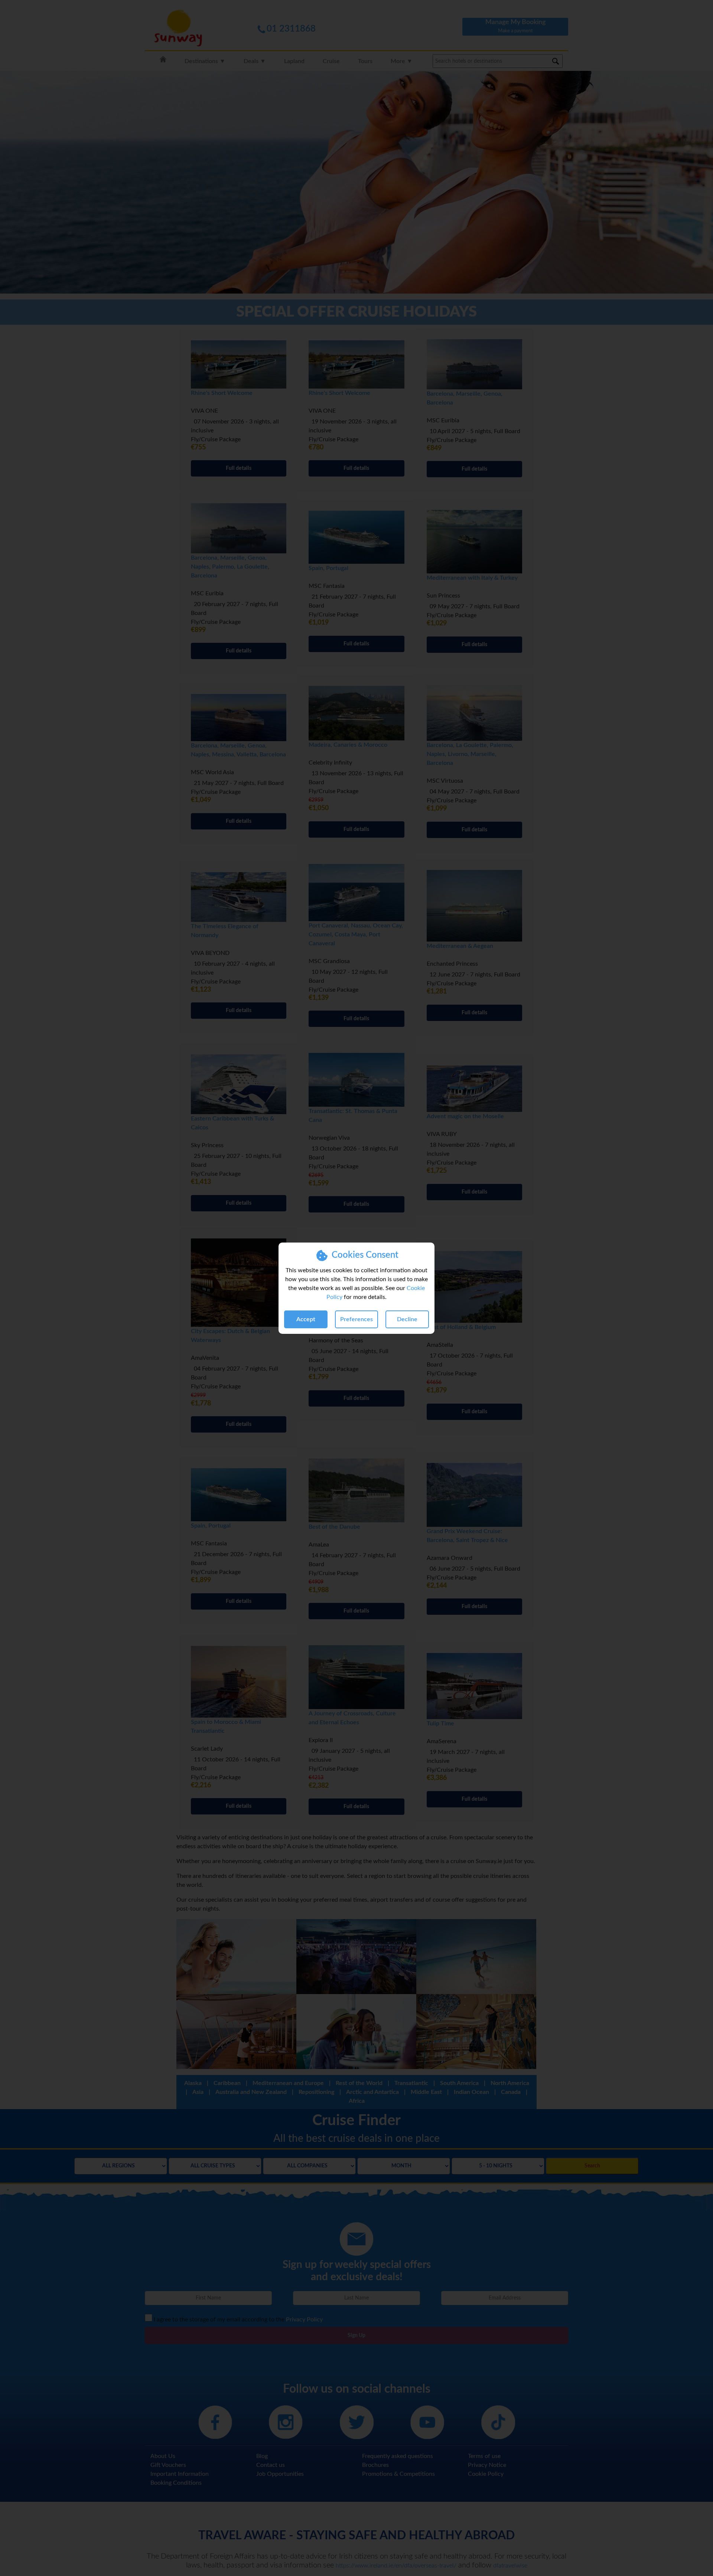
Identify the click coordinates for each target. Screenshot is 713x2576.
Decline (407, 1319)
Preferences (356, 1319)
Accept (306, 1319)
